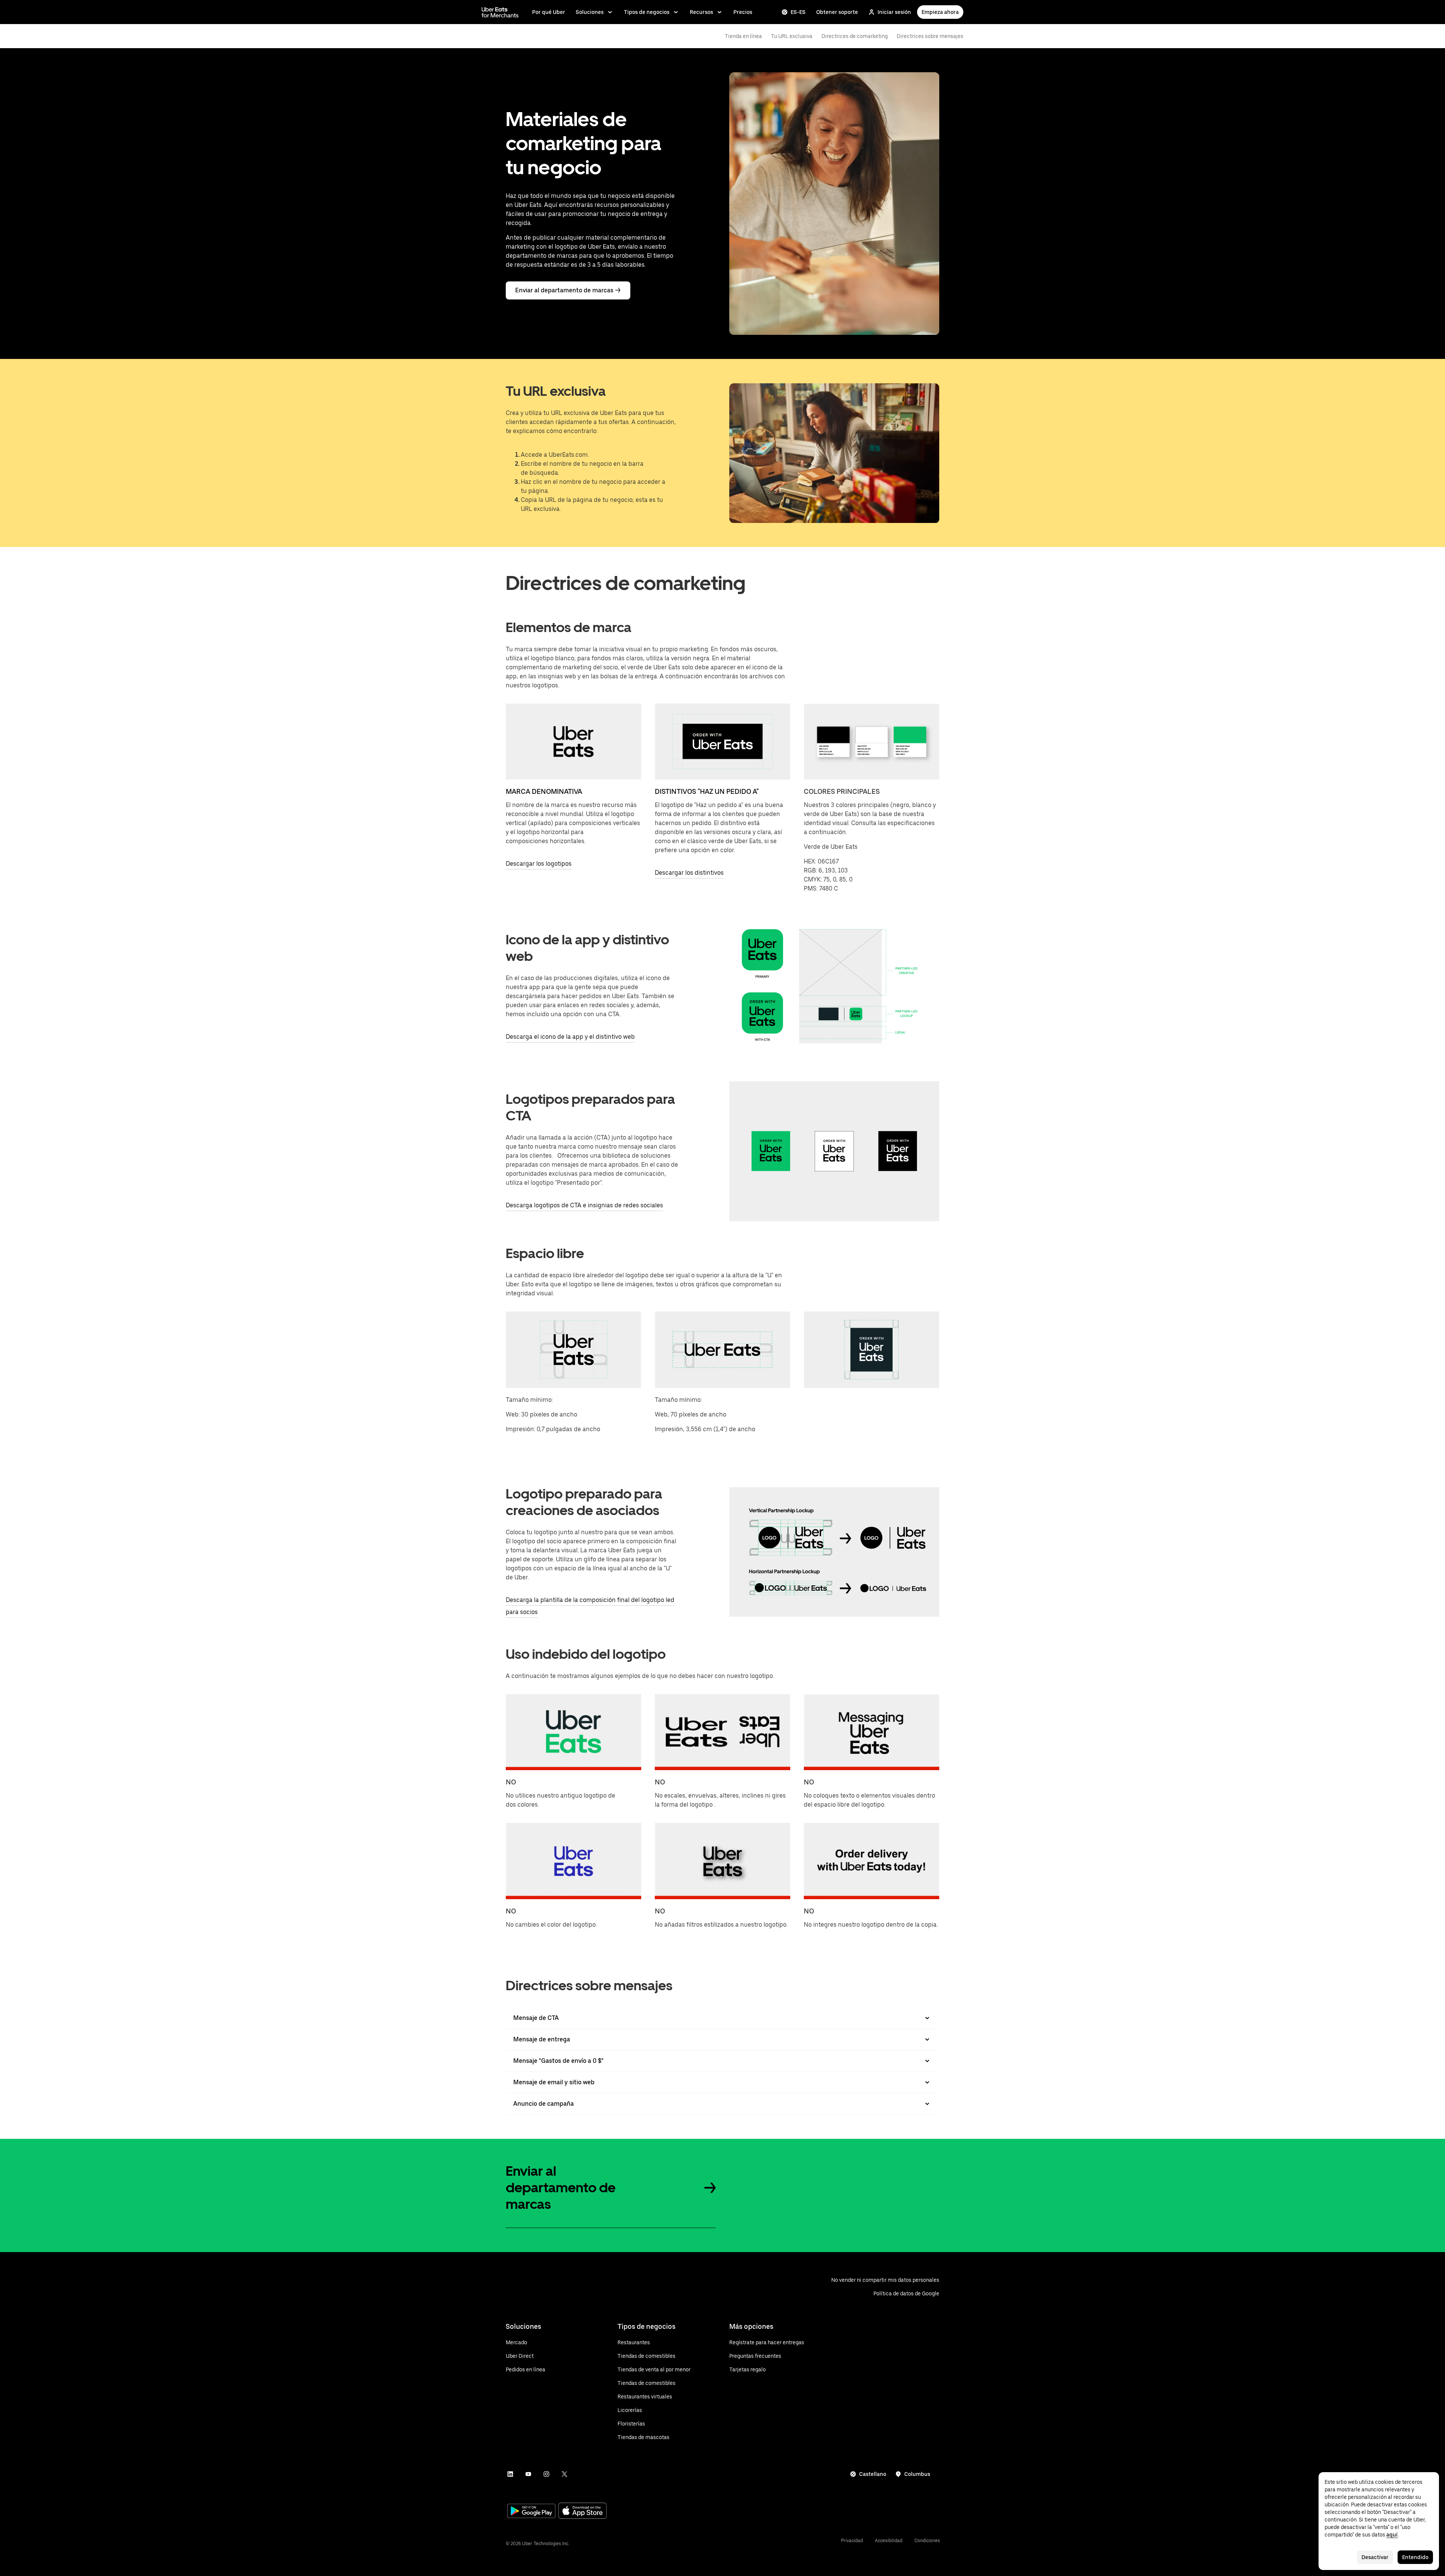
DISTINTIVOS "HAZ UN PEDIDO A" (707, 791)
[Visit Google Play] (531, 2512)
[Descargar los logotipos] (573, 742)
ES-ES (798, 12)
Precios (743, 12)
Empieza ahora (940, 12)
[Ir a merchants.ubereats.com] (500, 12)
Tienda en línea (743, 36)
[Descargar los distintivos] (722, 742)
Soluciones (590, 12)
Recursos (701, 12)
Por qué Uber (549, 12)
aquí (1392, 2535)
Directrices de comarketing (855, 36)
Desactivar (1375, 2557)
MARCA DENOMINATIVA (544, 791)
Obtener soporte (837, 12)
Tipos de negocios (647, 12)
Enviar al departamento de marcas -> (568, 290)
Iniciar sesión (894, 12)
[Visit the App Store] (583, 2511)
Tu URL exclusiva (792, 36)
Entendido (1415, 2557)
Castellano (873, 2474)
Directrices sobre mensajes (930, 36)
